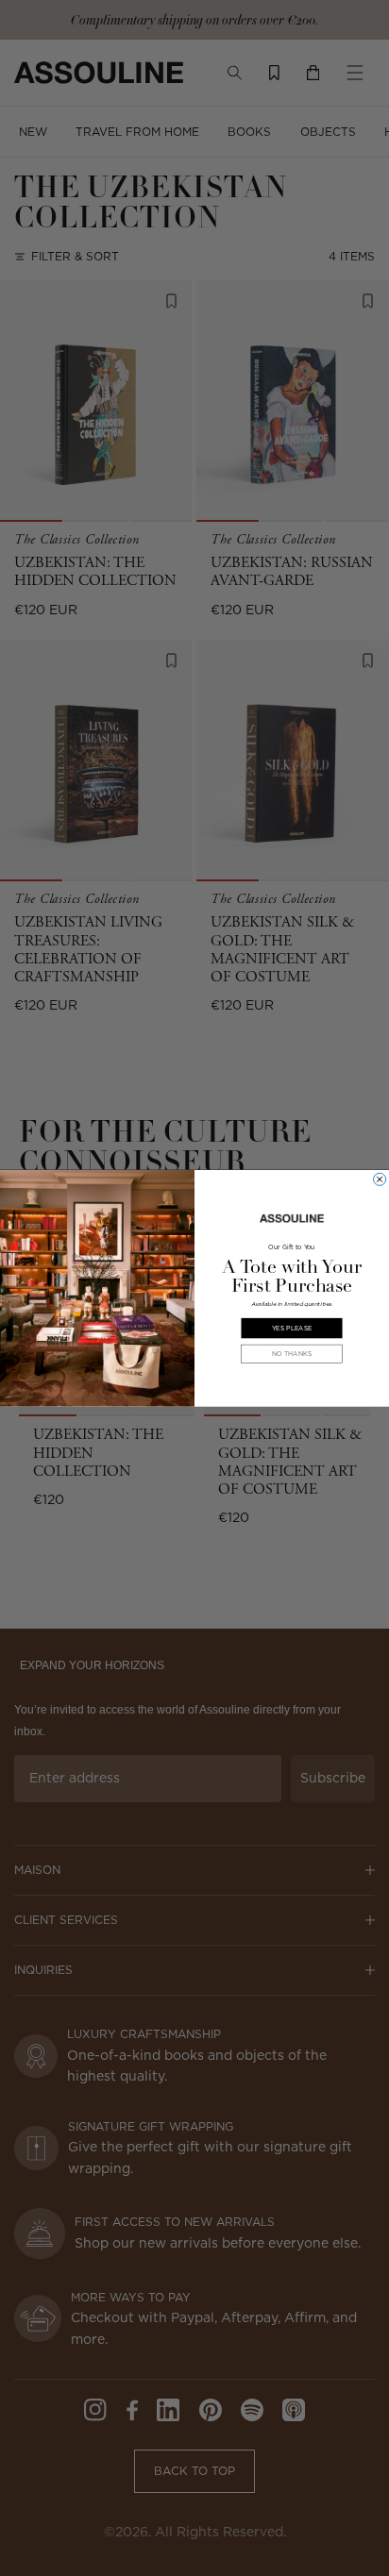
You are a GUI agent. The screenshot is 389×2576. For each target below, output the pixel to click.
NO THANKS (292, 1353)
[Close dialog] (380, 1179)
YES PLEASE (292, 1328)
